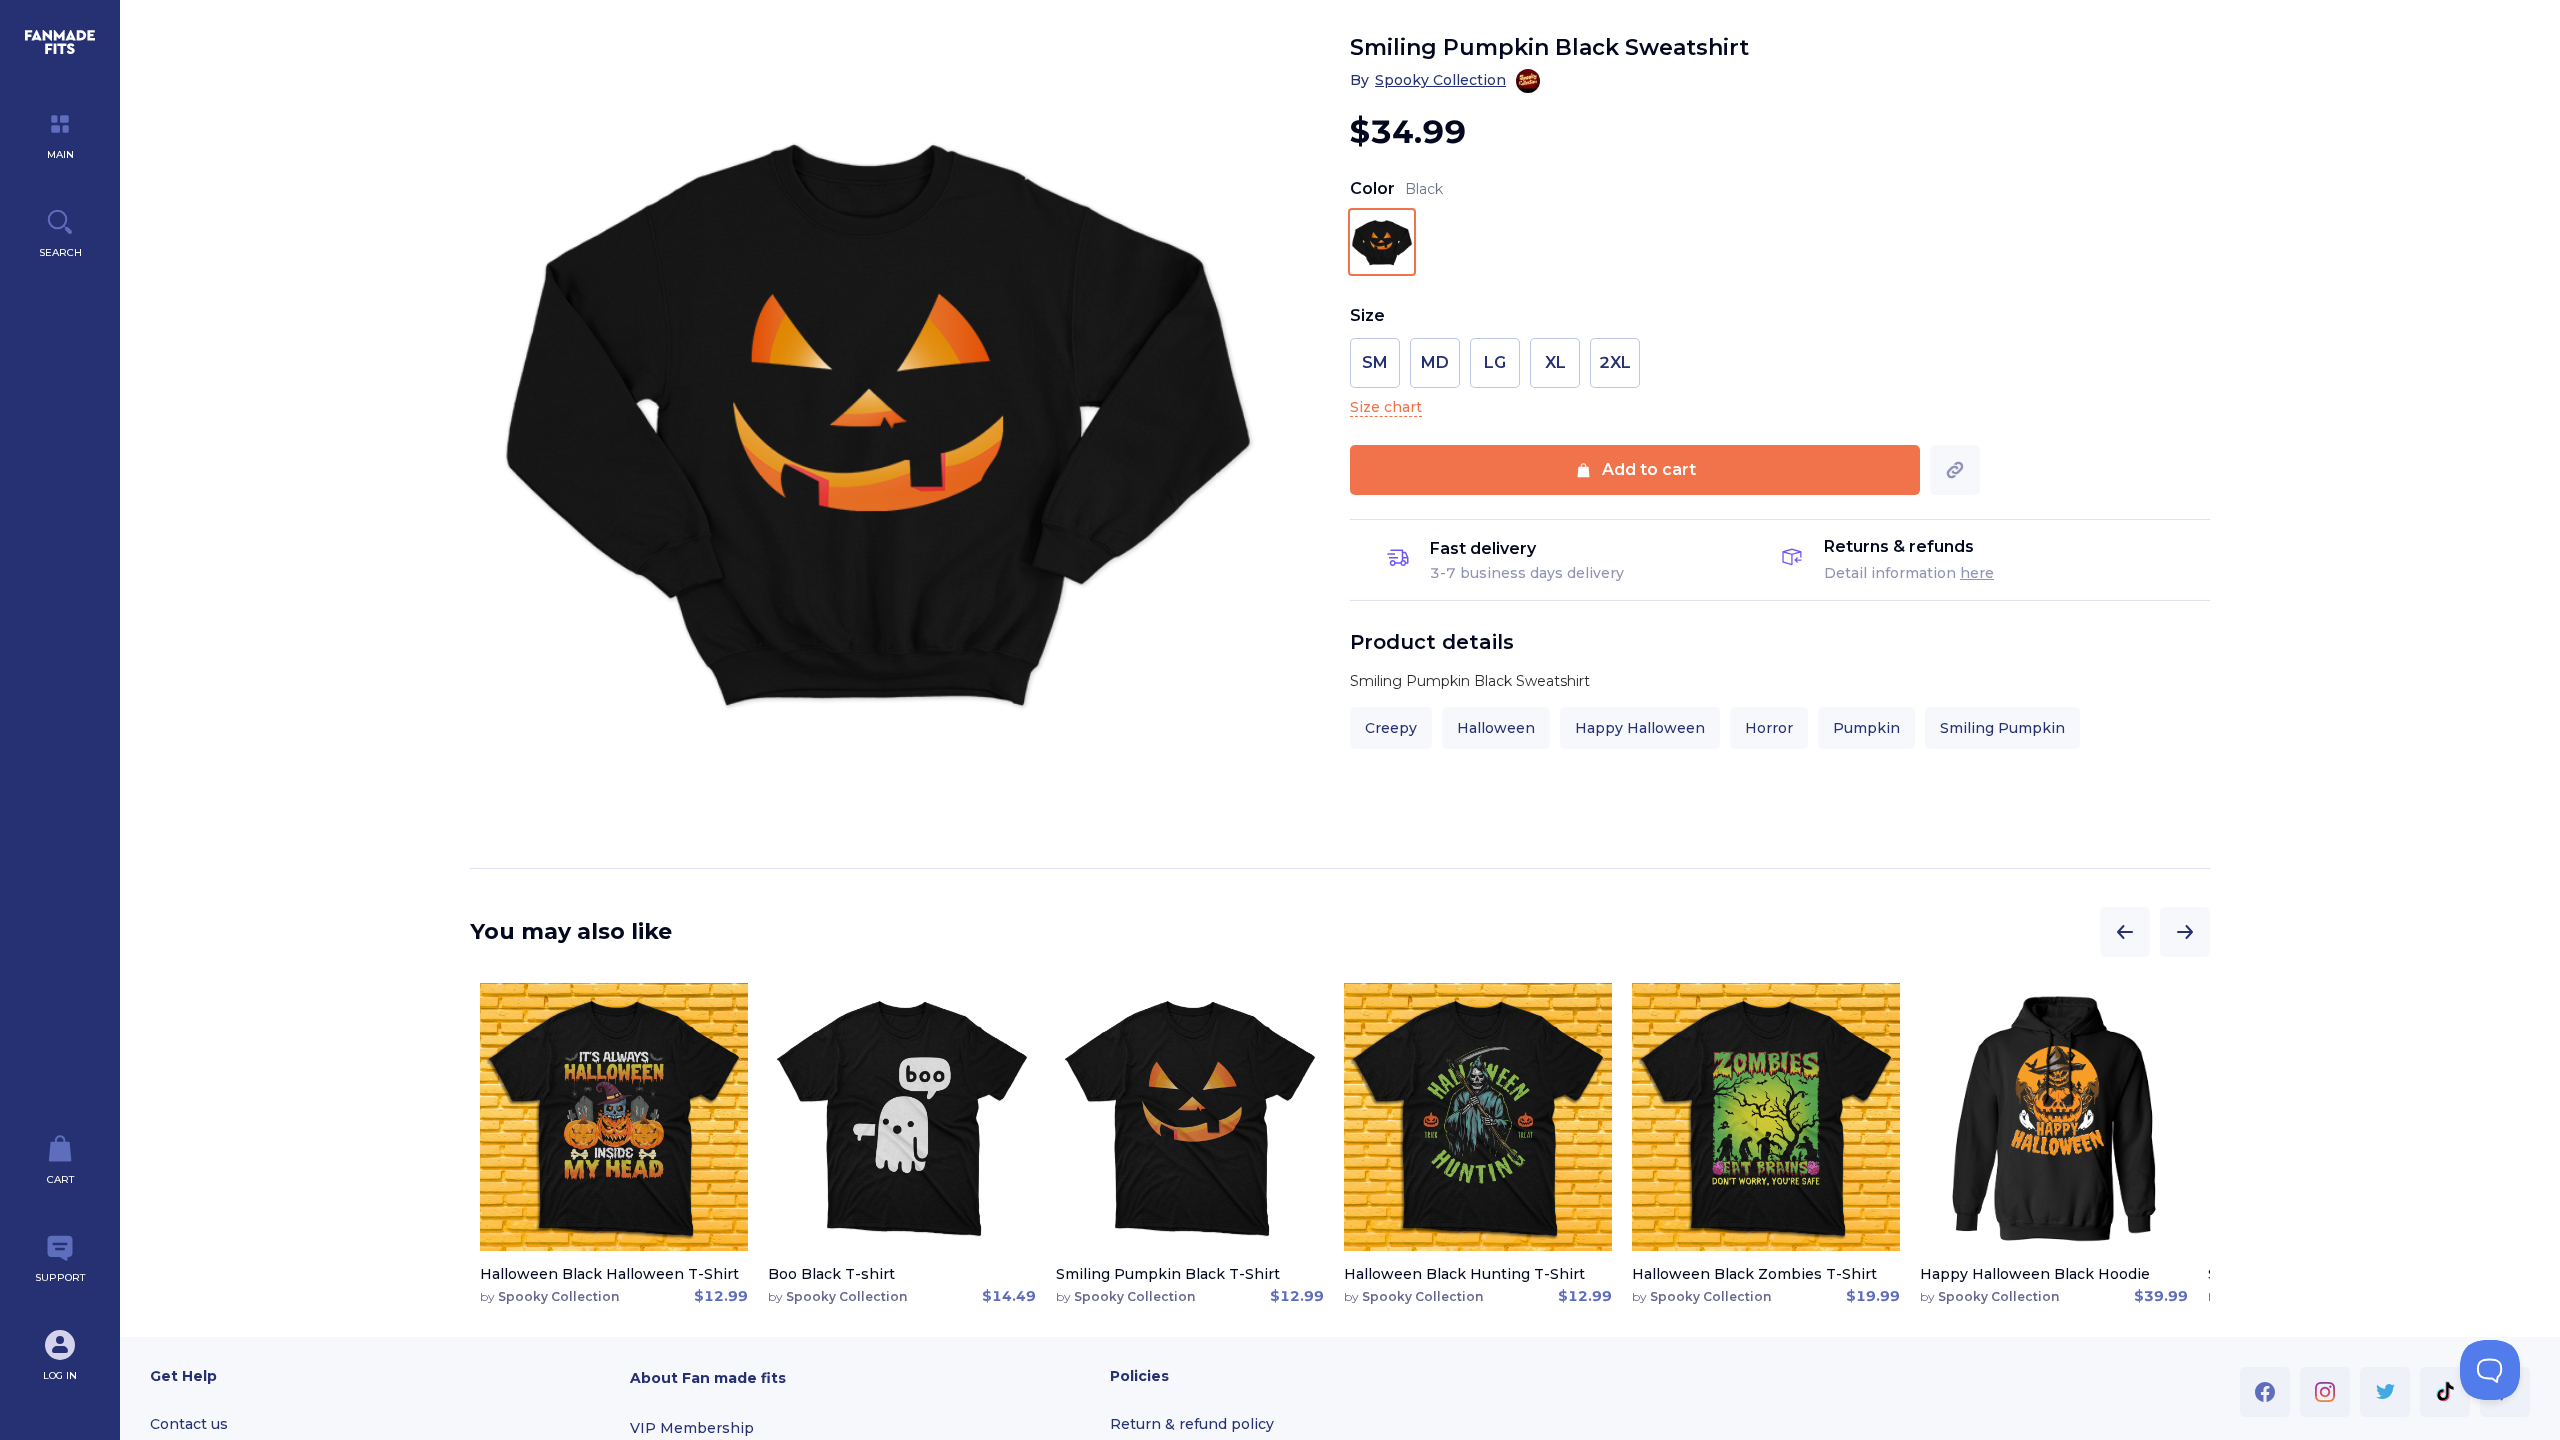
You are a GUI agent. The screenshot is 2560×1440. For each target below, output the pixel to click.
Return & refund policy (1192, 1424)
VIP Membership (692, 1428)
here (1977, 573)
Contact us (189, 1424)
